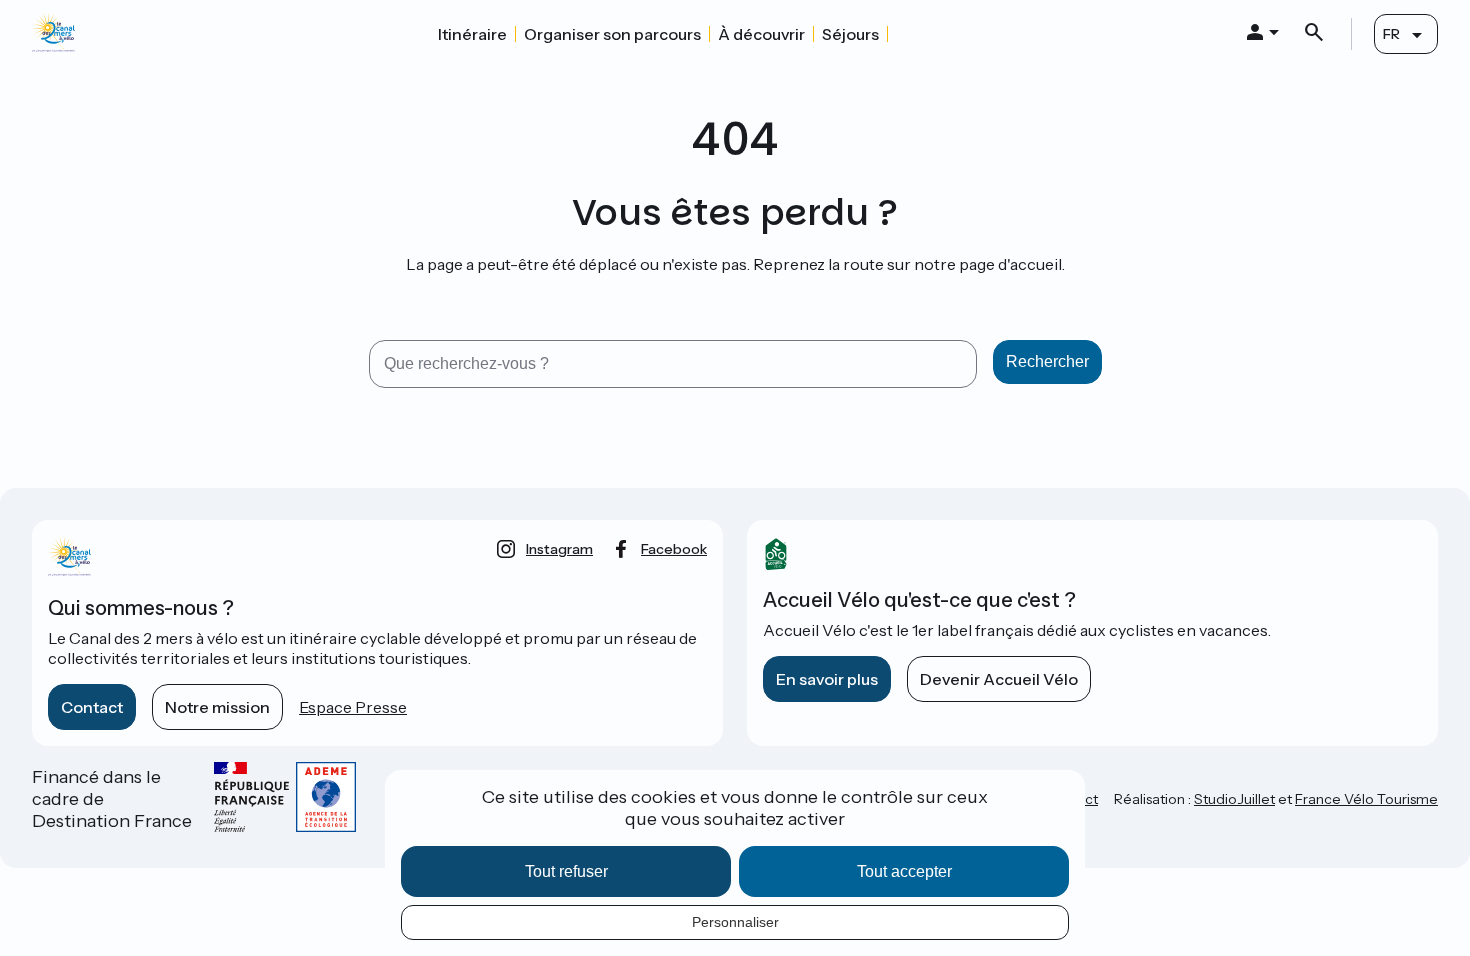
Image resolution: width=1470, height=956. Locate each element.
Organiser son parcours (612, 34)
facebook (674, 549)
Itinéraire (472, 34)
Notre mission (217, 707)
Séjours (850, 34)
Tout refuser (566, 871)
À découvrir (761, 34)
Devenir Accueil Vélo (999, 679)
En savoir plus (827, 679)
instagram (559, 549)
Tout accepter (904, 871)
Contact (92, 707)
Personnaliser (735, 922)
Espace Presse (353, 707)
